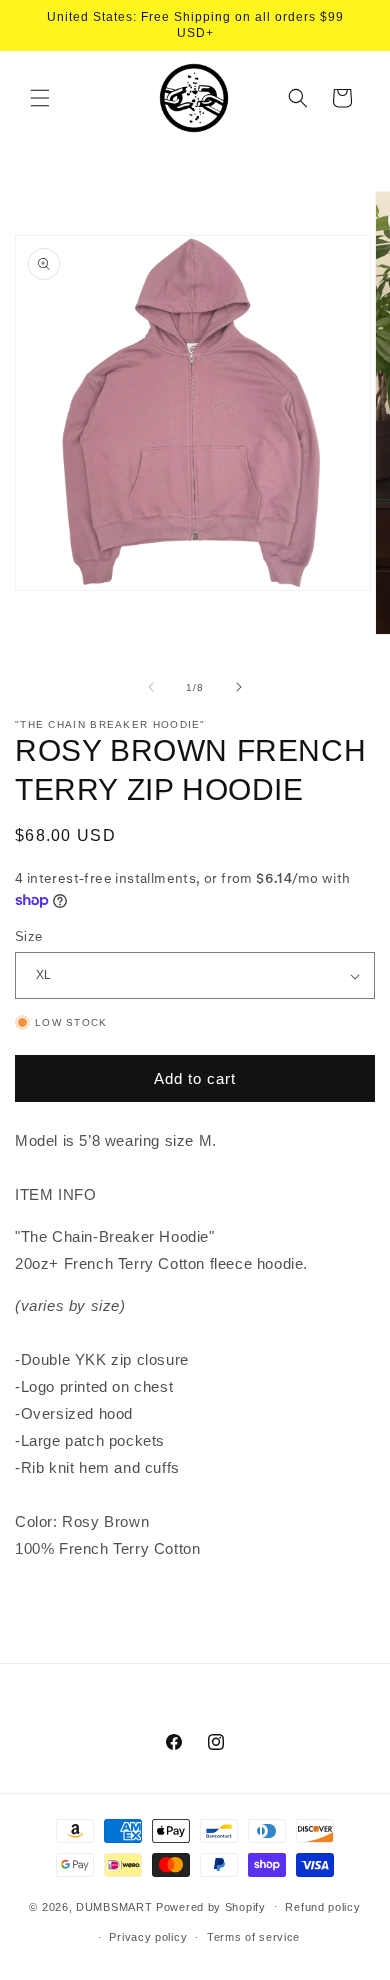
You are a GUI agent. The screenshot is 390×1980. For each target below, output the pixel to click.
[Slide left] (151, 687)
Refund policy (322, 1907)
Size (29, 936)
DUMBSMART (114, 1906)
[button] (40, 98)
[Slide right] (239, 687)
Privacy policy (148, 1937)
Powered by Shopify (211, 1906)
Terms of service (253, 1937)
